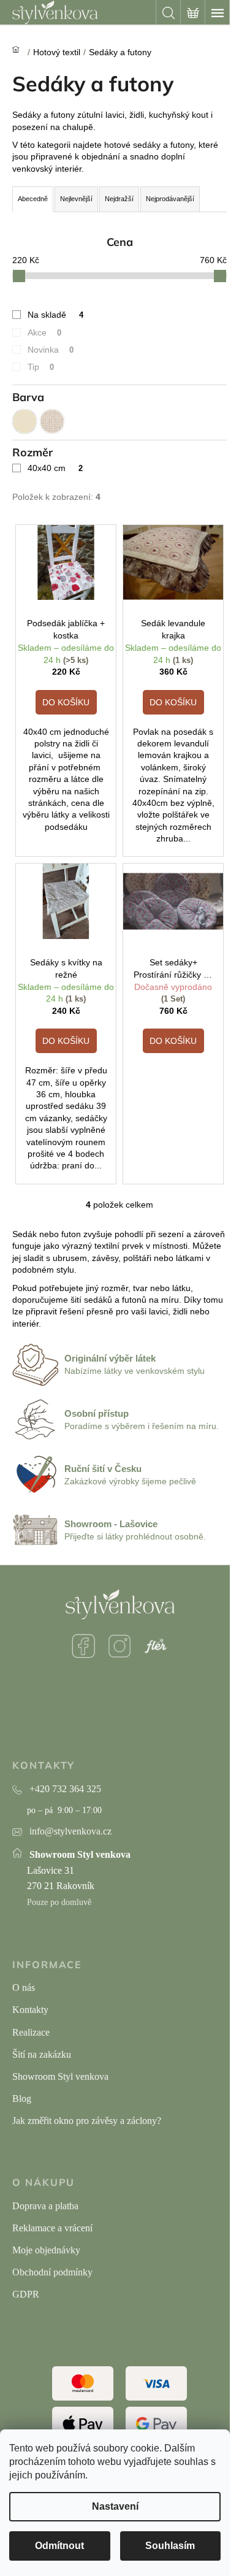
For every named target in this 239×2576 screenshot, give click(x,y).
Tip (41, 367)
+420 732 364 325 (65, 1789)
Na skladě (55, 315)
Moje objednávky (46, 2250)
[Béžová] (25, 421)
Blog (22, 2099)
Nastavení (115, 2506)
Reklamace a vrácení (52, 2228)
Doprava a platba (45, 2206)
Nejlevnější (76, 199)
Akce (44, 332)
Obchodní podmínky (52, 2272)
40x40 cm (55, 468)
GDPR (26, 2294)
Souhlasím (170, 2546)
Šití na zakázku (42, 2054)
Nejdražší (119, 199)
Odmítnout (59, 2546)
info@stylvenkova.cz (70, 1831)
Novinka (51, 350)
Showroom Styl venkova (60, 2076)
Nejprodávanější (170, 199)
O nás (24, 1988)
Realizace (31, 2032)
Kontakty (30, 2010)
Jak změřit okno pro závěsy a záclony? (87, 2121)
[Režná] (52, 421)
